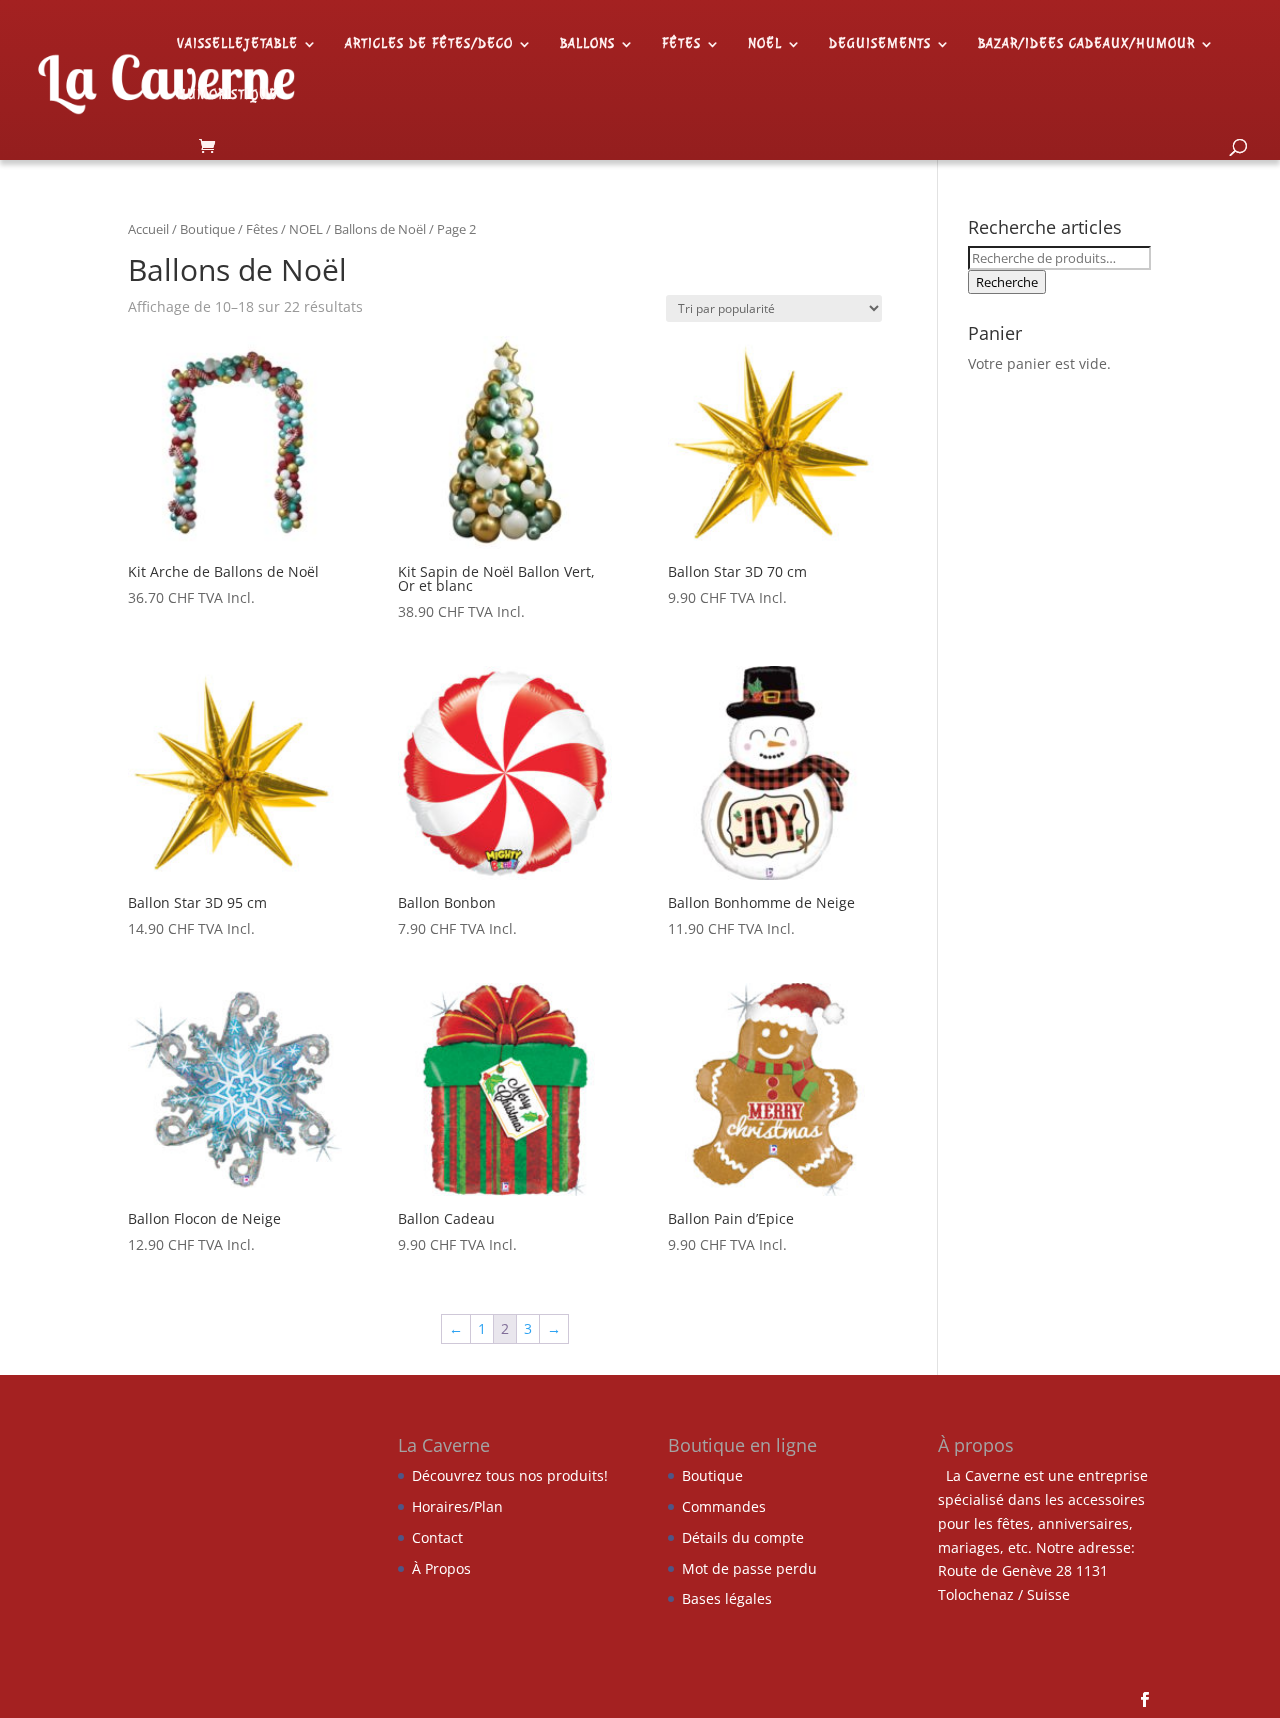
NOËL (765, 44)
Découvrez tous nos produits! (510, 1475)
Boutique (207, 229)
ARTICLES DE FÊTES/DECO (429, 44)
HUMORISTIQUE (227, 95)
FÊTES (681, 44)
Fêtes (262, 229)
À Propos (441, 1568)
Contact (437, 1537)
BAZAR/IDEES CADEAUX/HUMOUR (1086, 44)
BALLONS (587, 44)
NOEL (306, 229)
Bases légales (727, 1598)
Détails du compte (743, 1537)
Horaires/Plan (457, 1506)
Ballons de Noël (380, 229)
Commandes (724, 1506)
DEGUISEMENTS (880, 44)
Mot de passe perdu (749, 1568)
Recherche (1007, 282)
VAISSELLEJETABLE (237, 44)
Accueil (148, 229)
